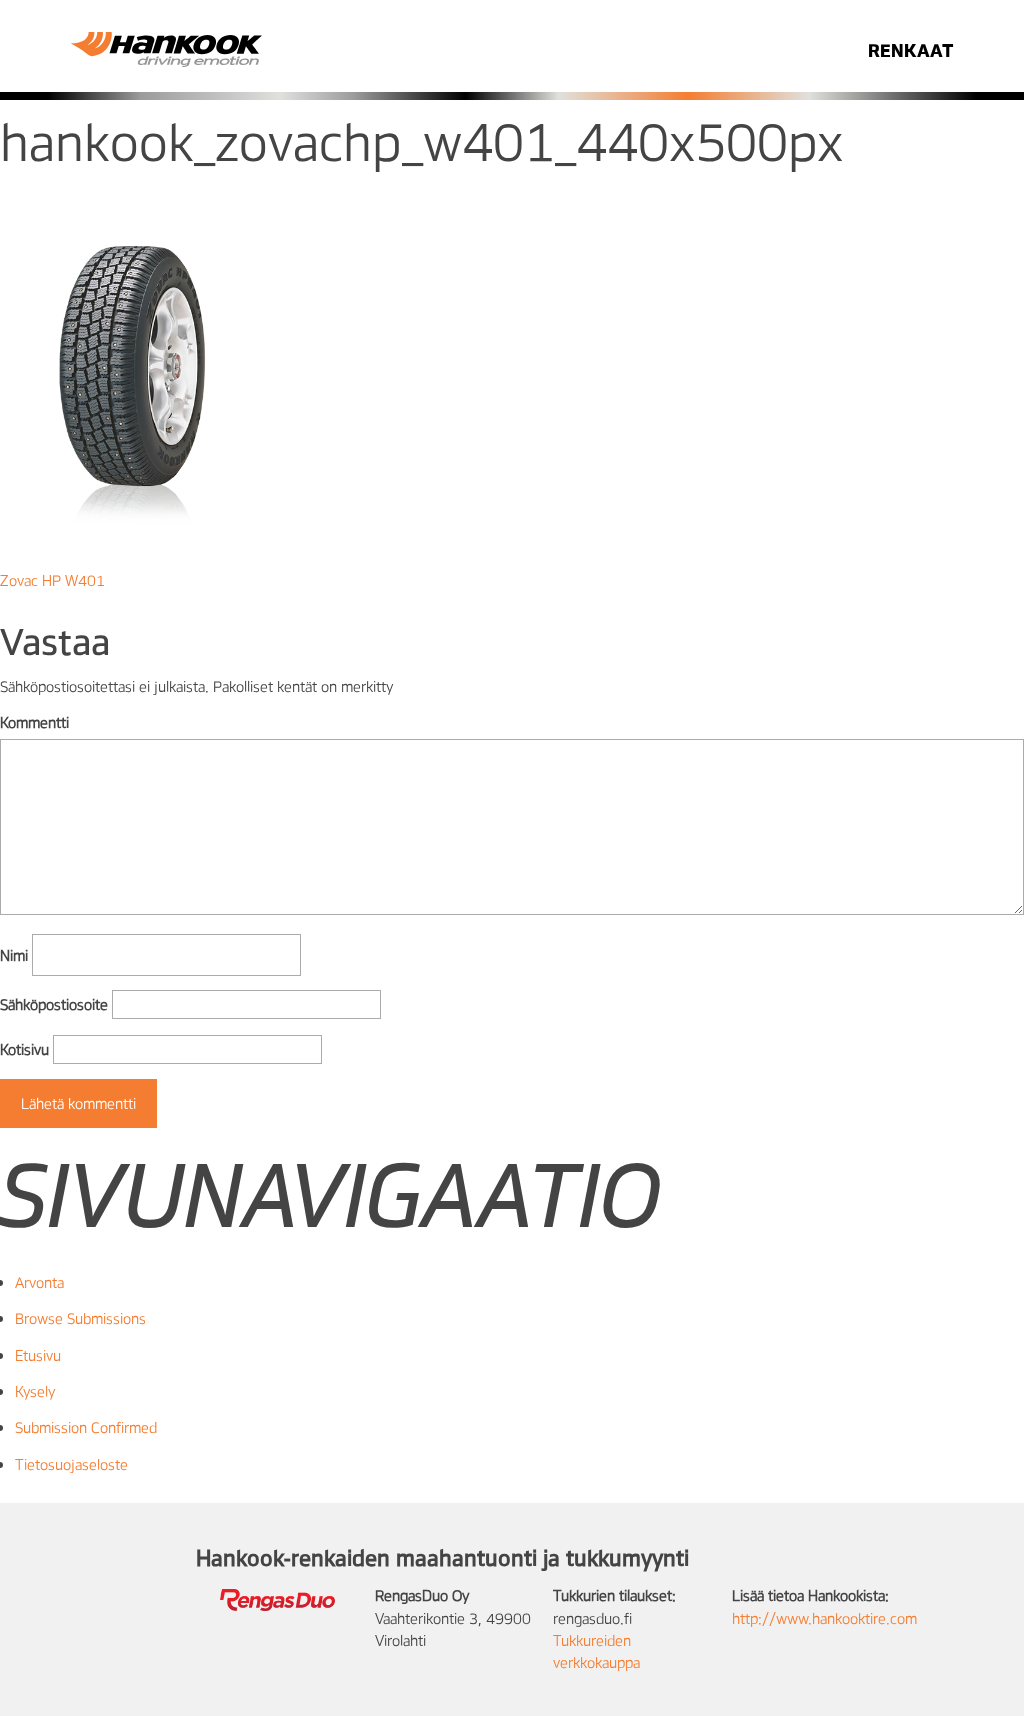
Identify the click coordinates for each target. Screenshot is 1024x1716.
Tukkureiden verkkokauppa (596, 1651)
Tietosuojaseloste (71, 1464)
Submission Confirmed (86, 1427)
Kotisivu (24, 1049)
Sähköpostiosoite (54, 1004)
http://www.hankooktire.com (824, 1618)
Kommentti (34, 722)
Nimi (14, 955)
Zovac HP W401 (52, 580)
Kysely (35, 1391)
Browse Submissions (80, 1318)
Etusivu (38, 1355)
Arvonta (39, 1282)
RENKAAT (910, 50)
